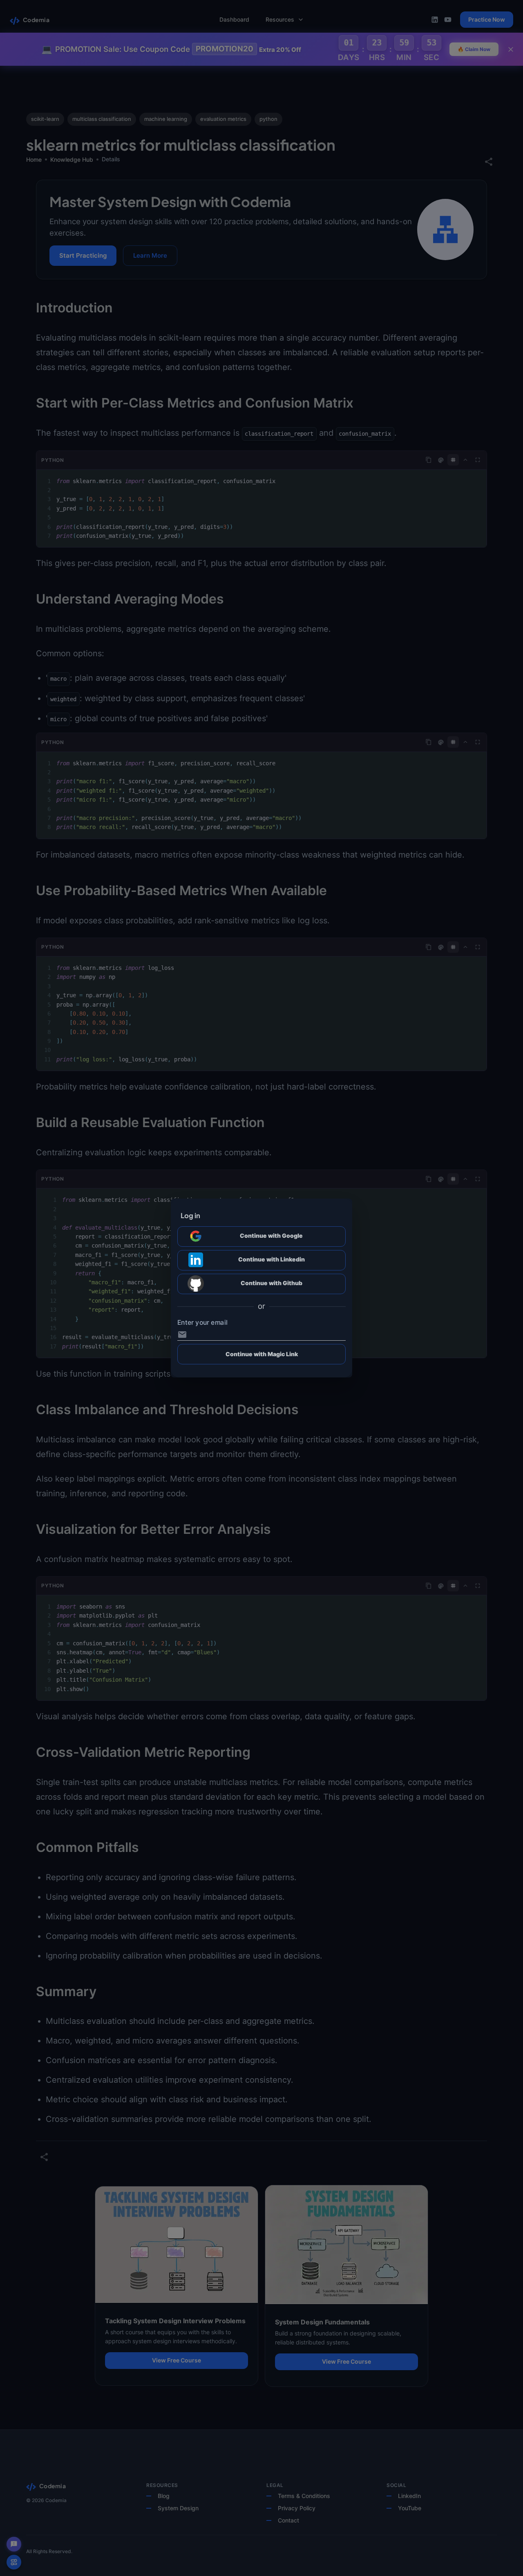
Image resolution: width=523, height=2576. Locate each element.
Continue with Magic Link (262, 1354)
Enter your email (202, 1323)
